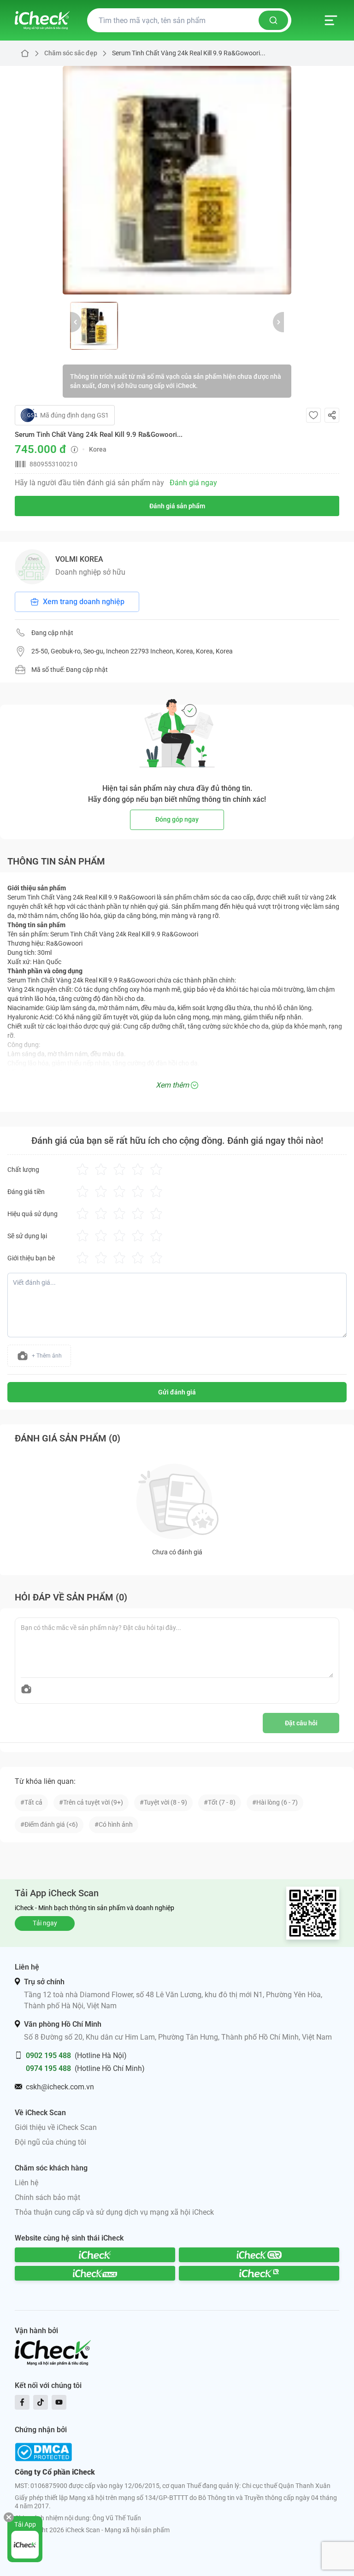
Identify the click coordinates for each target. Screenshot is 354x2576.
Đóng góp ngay (177, 819)
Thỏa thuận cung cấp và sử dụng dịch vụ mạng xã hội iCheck (114, 2212)
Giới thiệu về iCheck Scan (56, 2127)
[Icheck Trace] (95, 2273)
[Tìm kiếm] (273, 20)
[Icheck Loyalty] (259, 2273)
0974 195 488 (48, 2068)
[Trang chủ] (42, 20)
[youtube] (59, 2402)
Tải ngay (45, 1923)
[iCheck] (95, 2255)
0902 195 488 (48, 2056)
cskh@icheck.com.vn (60, 2087)
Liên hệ (27, 2183)
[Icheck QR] (259, 2255)
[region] (177, 180)
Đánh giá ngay (193, 483)
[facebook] (22, 2402)
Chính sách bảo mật (47, 2197)
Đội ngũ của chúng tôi (50, 2142)
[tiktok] (41, 2402)
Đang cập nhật (52, 633)
